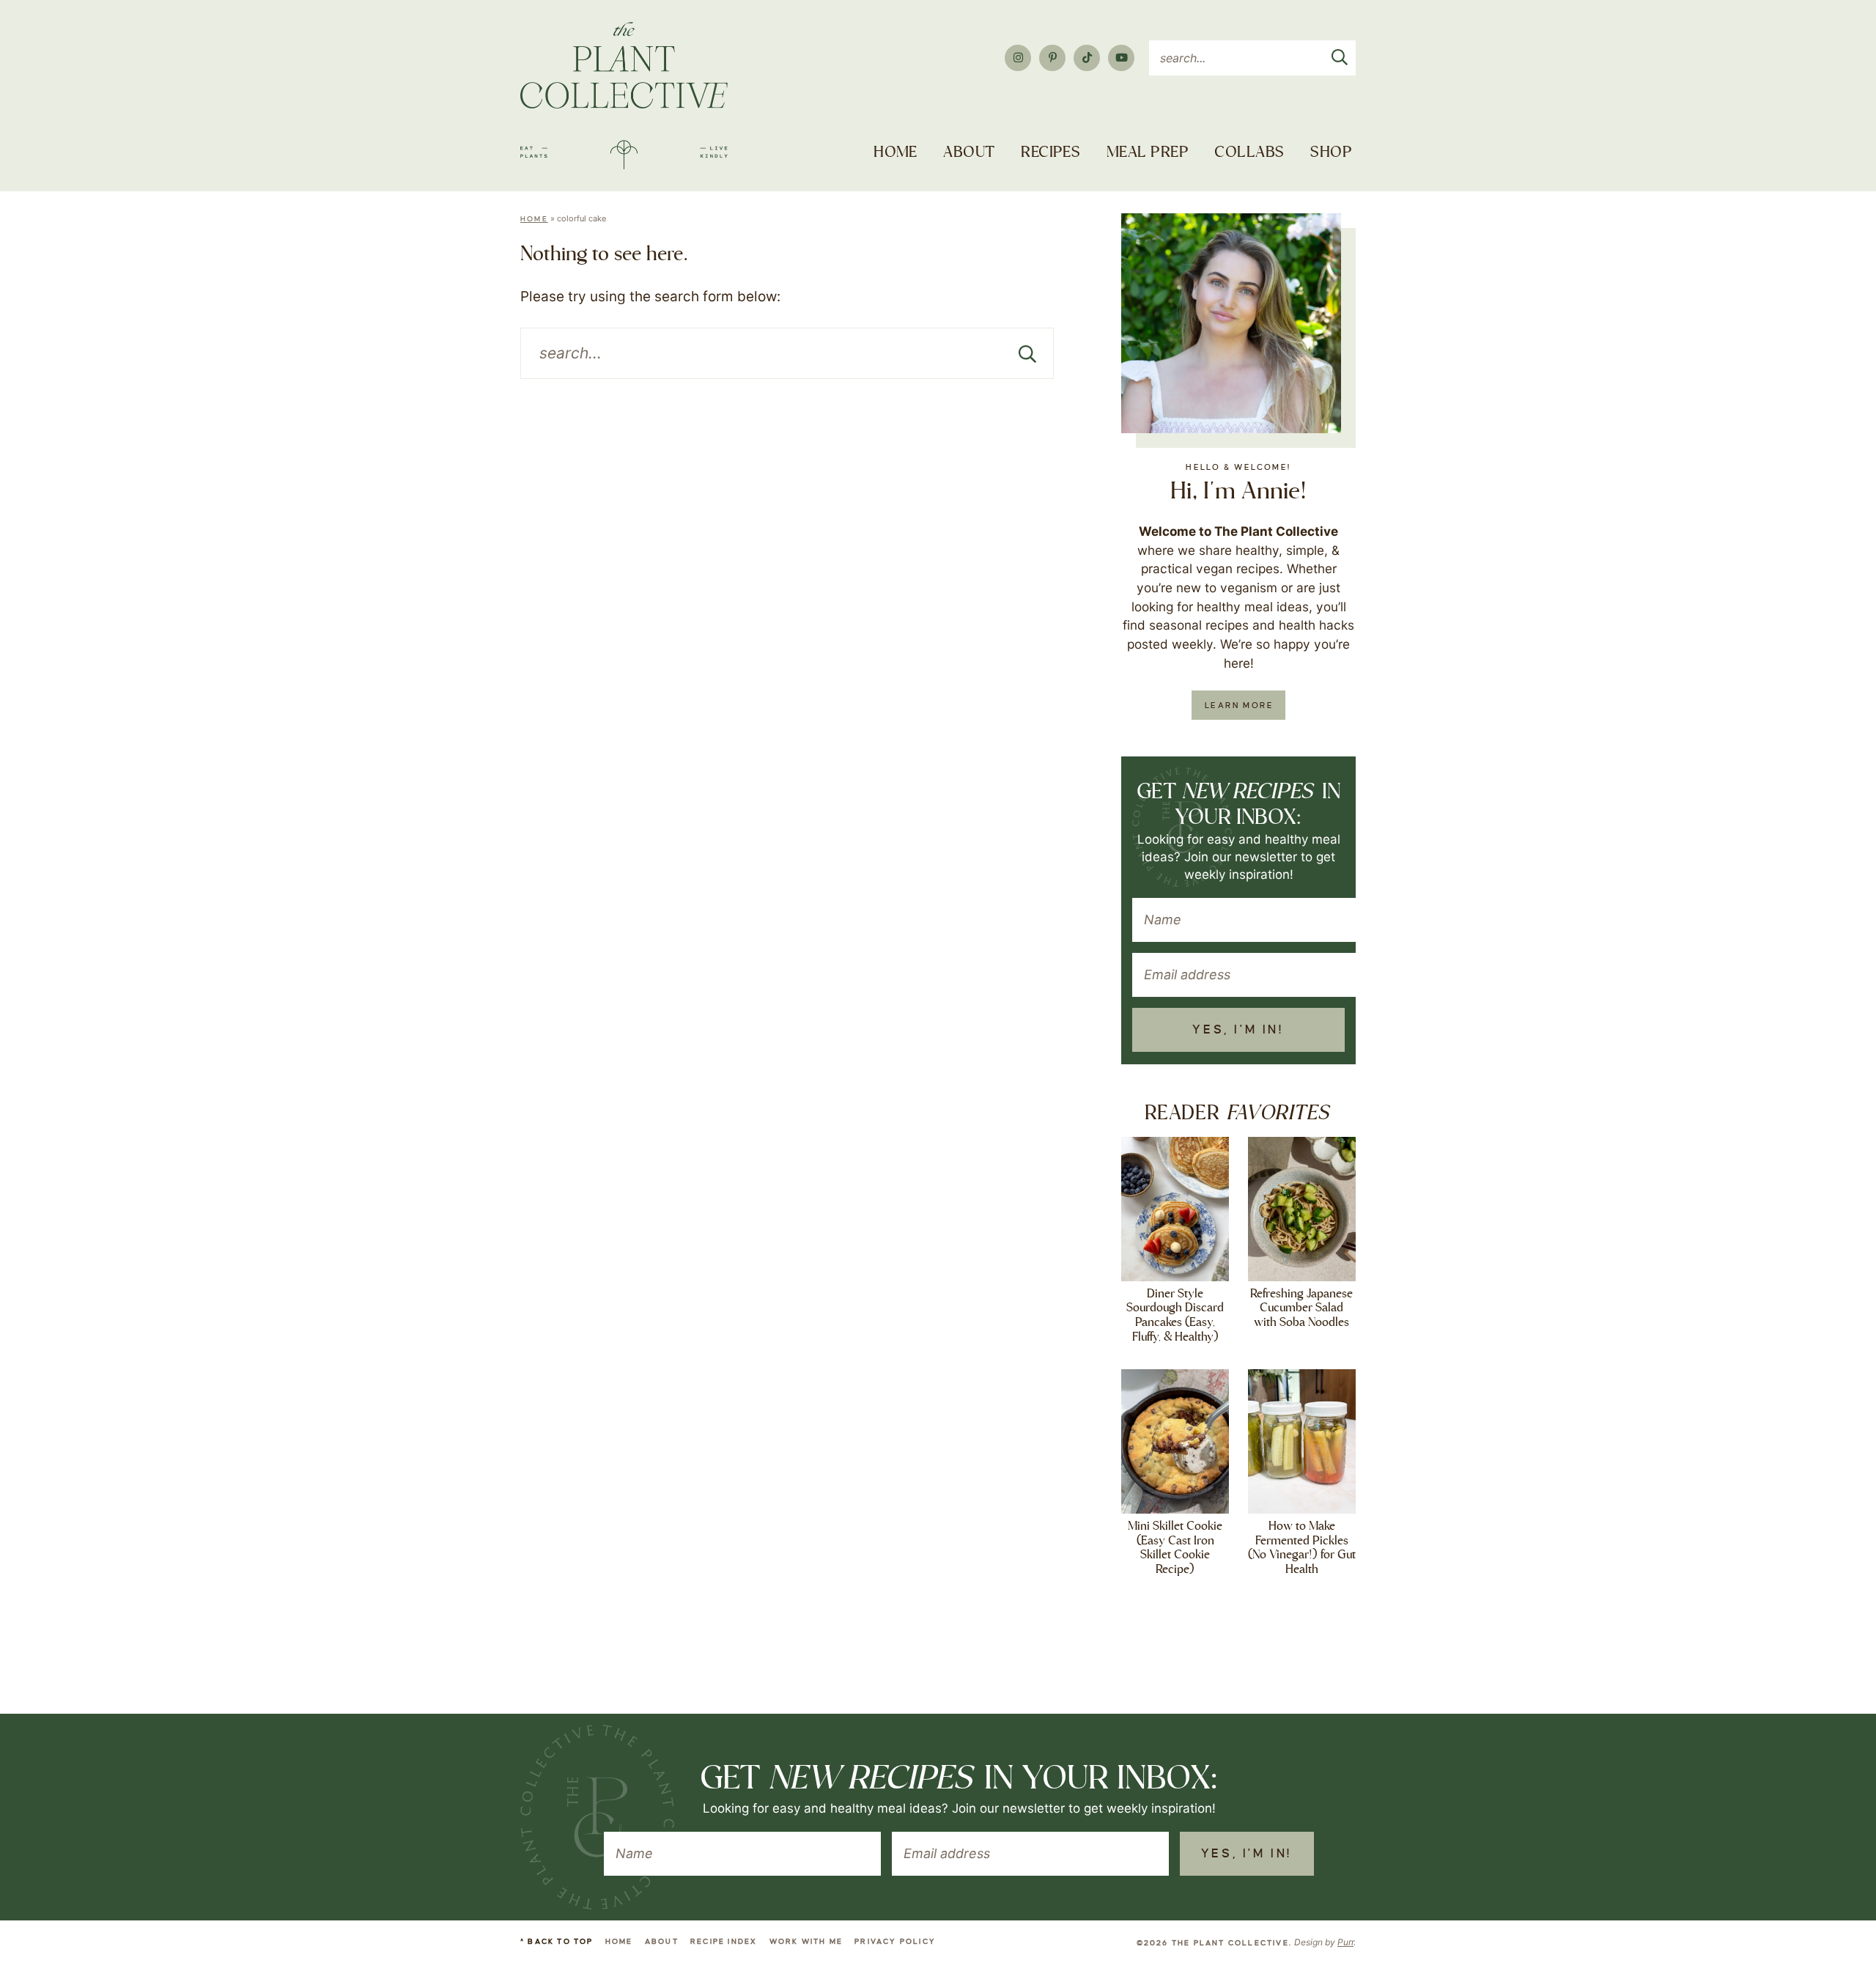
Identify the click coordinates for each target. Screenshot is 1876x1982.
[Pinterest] (1052, 58)
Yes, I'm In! (1238, 1030)
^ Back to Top (557, 1941)
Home (895, 153)
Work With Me (806, 1941)
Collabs (1249, 153)
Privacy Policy (895, 1941)
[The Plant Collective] (624, 96)
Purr (1345, 1942)
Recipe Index (724, 1941)
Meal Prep (1148, 153)
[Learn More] (1231, 323)
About (969, 153)
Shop (1331, 153)
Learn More (1239, 705)
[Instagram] (1018, 58)
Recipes (1050, 153)
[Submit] (1340, 54)
